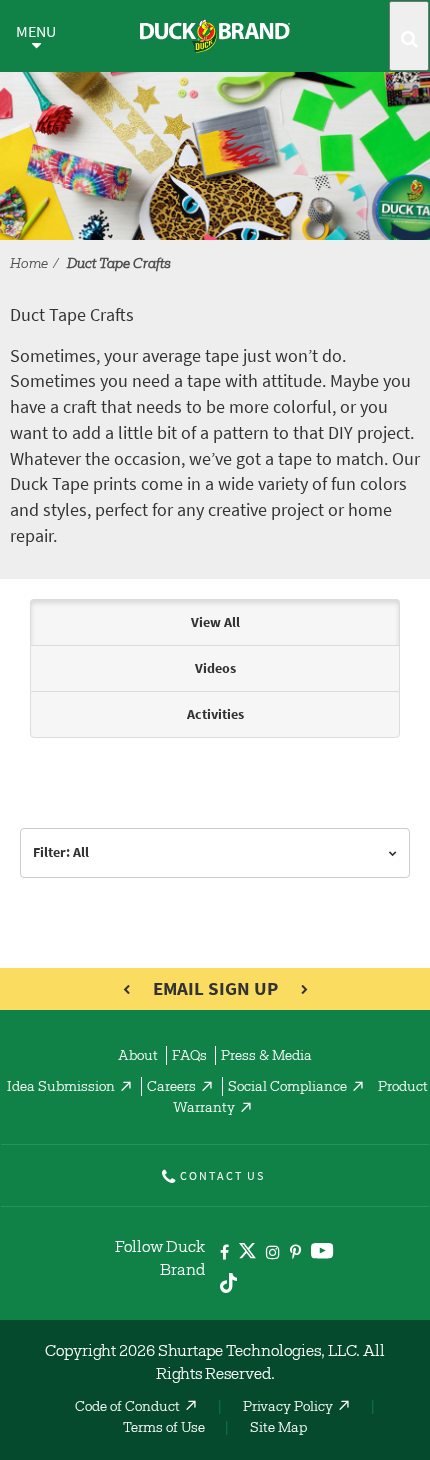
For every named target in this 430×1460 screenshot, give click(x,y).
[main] (215, 753)
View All (215, 622)
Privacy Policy (288, 1408)
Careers (171, 1088)
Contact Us (222, 1176)
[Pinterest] (295, 1253)
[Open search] (409, 36)
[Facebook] (224, 1253)
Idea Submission (61, 1088)
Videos (215, 668)
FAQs (189, 1057)
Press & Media (266, 1057)
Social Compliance (287, 1088)
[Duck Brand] (215, 36)
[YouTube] (322, 1254)
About (138, 1057)
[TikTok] (228, 1280)
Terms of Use (164, 1429)
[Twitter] (247, 1254)
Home (29, 265)
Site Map (278, 1429)
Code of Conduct (127, 1408)
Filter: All (61, 852)
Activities (215, 714)
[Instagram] (273, 1253)
